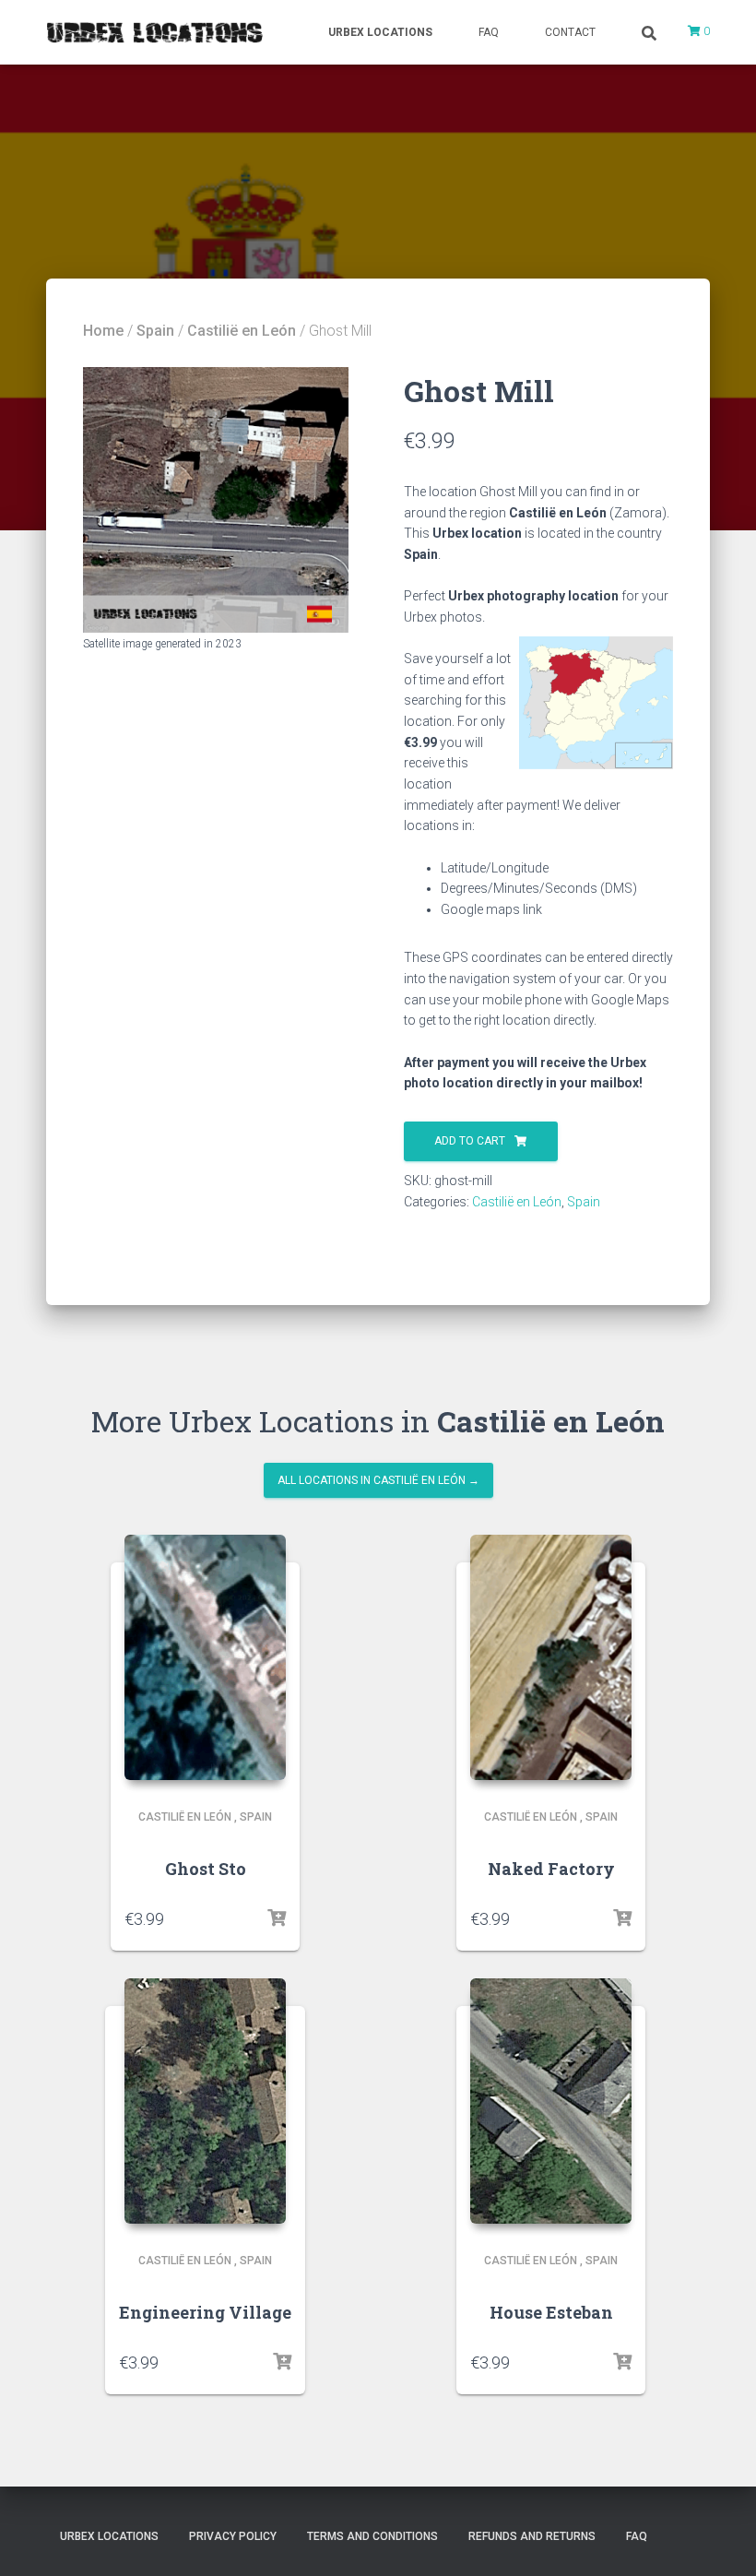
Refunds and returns (532, 2536)
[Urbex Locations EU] (154, 32)
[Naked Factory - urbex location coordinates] (551, 1657)
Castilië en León (242, 331)
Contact (570, 32)
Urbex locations (380, 32)
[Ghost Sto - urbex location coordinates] (205, 1657)
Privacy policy (233, 2536)
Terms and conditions (372, 2536)
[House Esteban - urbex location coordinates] (551, 2101)
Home (103, 331)
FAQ (489, 32)
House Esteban (551, 2312)
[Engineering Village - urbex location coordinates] (205, 2101)
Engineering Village (205, 2312)
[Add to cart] (277, 1918)
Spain (155, 331)
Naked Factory (551, 1869)
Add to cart (470, 1141)
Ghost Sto (206, 1869)
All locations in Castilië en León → (378, 1480)
